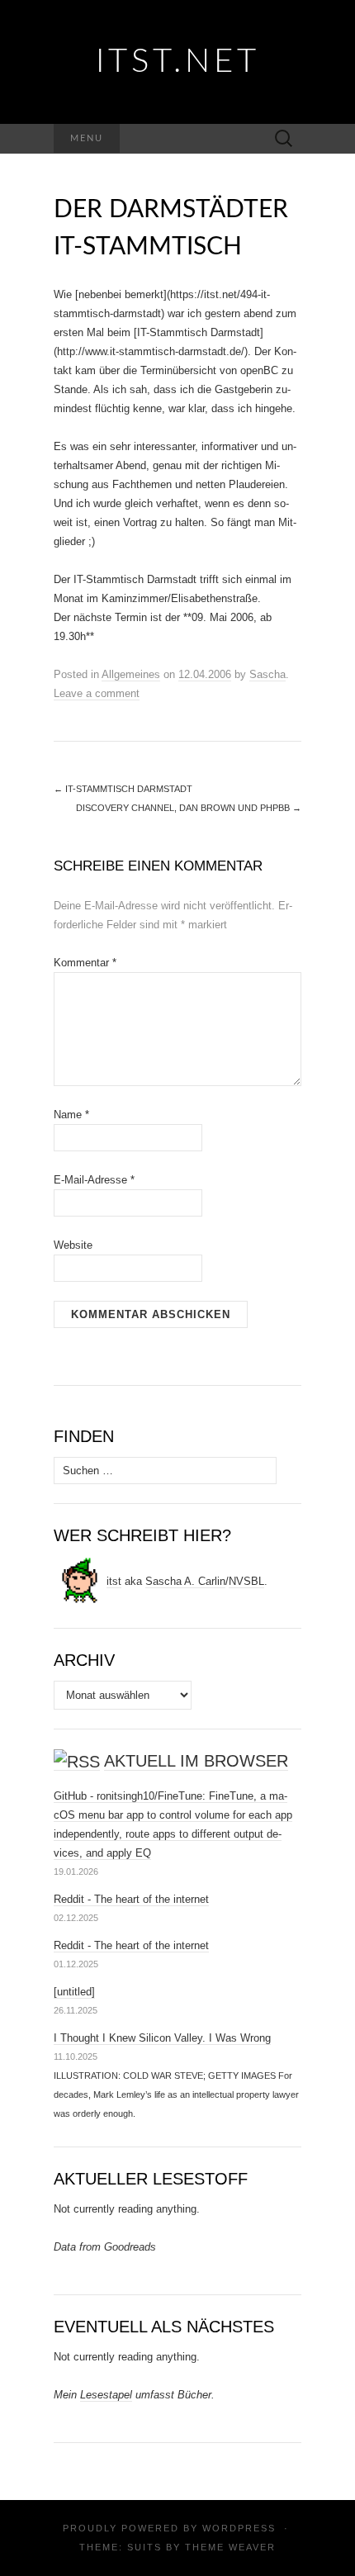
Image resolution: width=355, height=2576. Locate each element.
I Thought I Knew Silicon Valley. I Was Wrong (162, 2038)
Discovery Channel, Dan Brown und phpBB (189, 808)
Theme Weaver (230, 2547)
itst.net (178, 62)
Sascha (267, 674)
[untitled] (74, 1992)
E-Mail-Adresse (94, 1180)
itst (114, 1581)
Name (71, 1115)
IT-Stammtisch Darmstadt (123, 789)
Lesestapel (106, 2395)
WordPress (239, 2528)
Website (73, 1245)
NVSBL (246, 1581)
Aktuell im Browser (196, 1761)
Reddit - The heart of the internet (131, 1899)
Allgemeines (131, 674)
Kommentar (85, 963)
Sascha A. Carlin (185, 1581)
